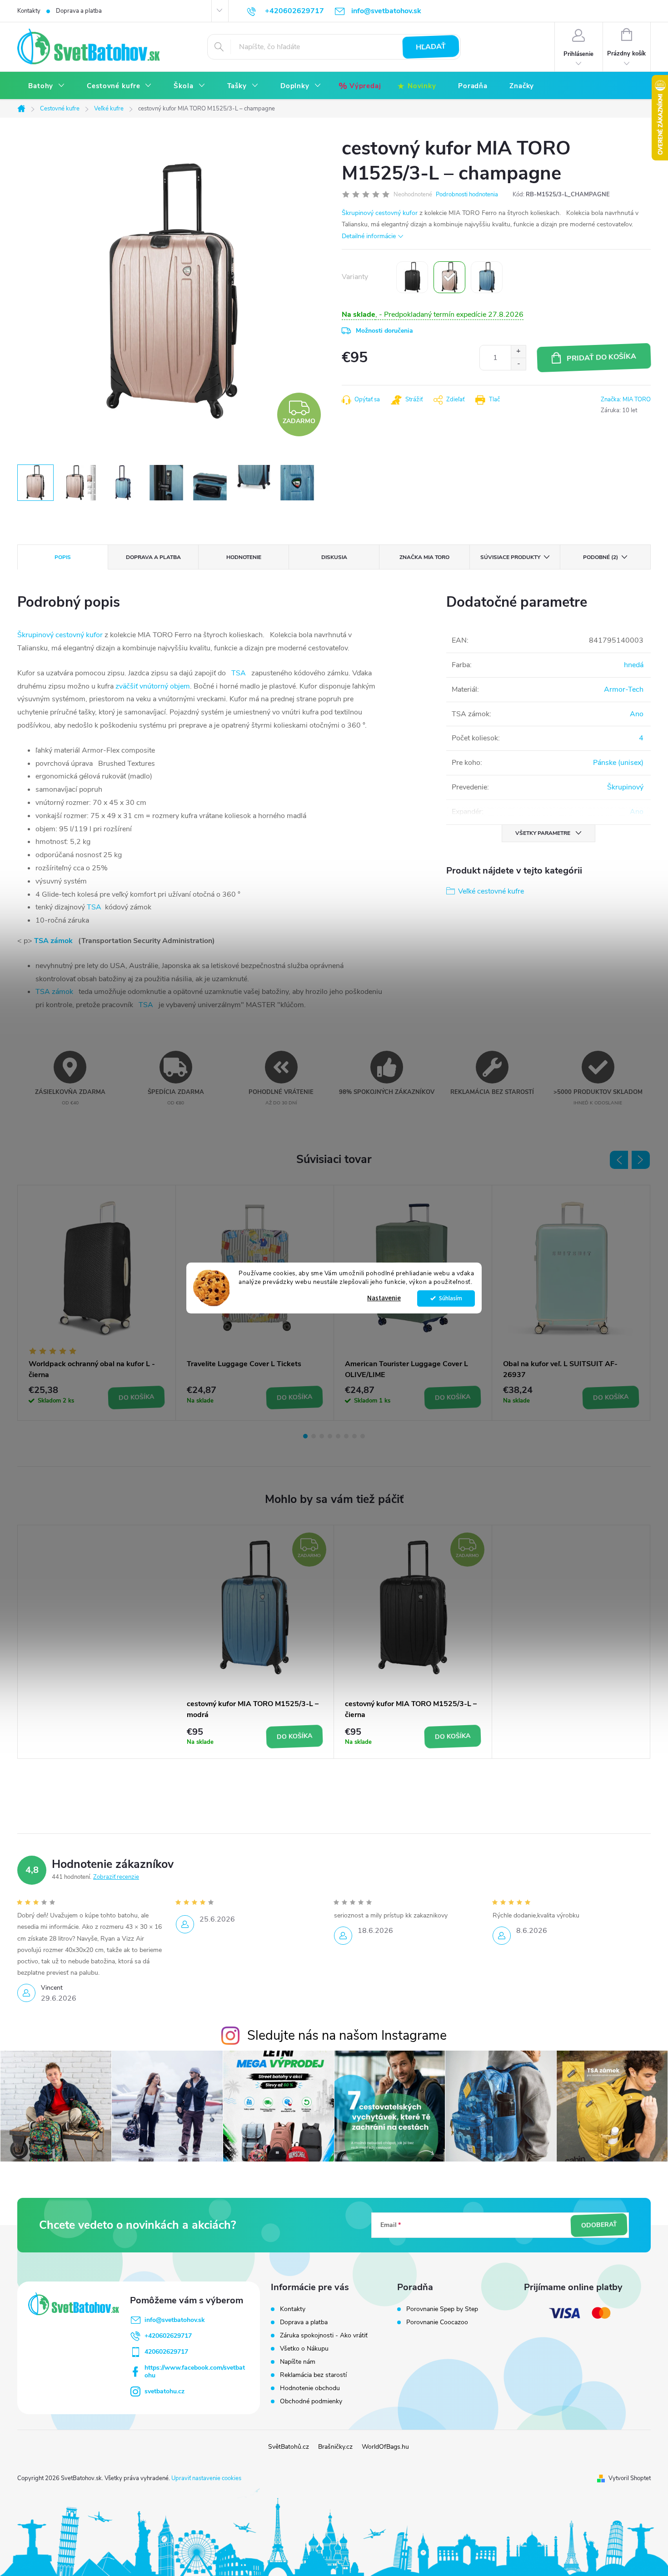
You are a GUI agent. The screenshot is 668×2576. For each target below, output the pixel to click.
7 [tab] (354, 1436)
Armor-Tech (624, 689)
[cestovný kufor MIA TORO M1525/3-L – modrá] (487, 277)
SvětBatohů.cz (289, 2447)
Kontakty (29, 11)
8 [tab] (363, 1436)
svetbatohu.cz (165, 2391)
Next (641, 1160)
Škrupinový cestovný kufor (380, 213)
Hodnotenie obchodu (310, 2388)
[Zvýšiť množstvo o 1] (518, 352)
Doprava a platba (79, 11)
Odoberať (599, 2225)
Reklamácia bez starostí (313, 2375)
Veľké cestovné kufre (491, 891)
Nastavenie (384, 1298)
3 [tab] (322, 1436)
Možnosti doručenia (384, 331)
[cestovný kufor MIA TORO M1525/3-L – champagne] (449, 277)
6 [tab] (346, 1436)
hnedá (634, 665)
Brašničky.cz (335, 2447)
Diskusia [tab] (334, 557)
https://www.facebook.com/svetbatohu (195, 2371)
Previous (619, 1160)
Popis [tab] (63, 557)
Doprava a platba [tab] (153, 557)
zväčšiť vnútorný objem (153, 686)
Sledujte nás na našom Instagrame (347, 2035)
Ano (637, 714)
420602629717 (166, 2352)
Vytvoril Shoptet (630, 2478)
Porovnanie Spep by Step (442, 2309)
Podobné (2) (601, 557)
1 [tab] (305, 1436)
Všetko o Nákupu (304, 2349)
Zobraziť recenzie (116, 1877)
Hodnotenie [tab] (244, 557)
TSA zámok (53, 941)
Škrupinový (625, 787)
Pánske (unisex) (618, 763)
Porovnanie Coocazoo (437, 2322)
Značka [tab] (424, 557)
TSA (239, 673)
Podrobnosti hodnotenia (467, 195)
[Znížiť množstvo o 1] (518, 364)
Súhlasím (451, 1298)
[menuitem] (47, 86)
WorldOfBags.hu (385, 2447)
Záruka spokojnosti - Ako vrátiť (324, 2335)
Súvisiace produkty (510, 557)
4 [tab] (330, 1436)
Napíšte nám (298, 2362)
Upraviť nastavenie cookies (206, 2478)
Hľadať (431, 47)
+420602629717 (168, 2336)
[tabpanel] (97, 1303)
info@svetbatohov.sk (175, 2320)
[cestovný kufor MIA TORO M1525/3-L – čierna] (412, 277)
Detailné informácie (369, 236)
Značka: (626, 399)
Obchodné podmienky (311, 2401)
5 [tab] (338, 1436)
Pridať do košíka (602, 357)
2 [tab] (314, 1436)
